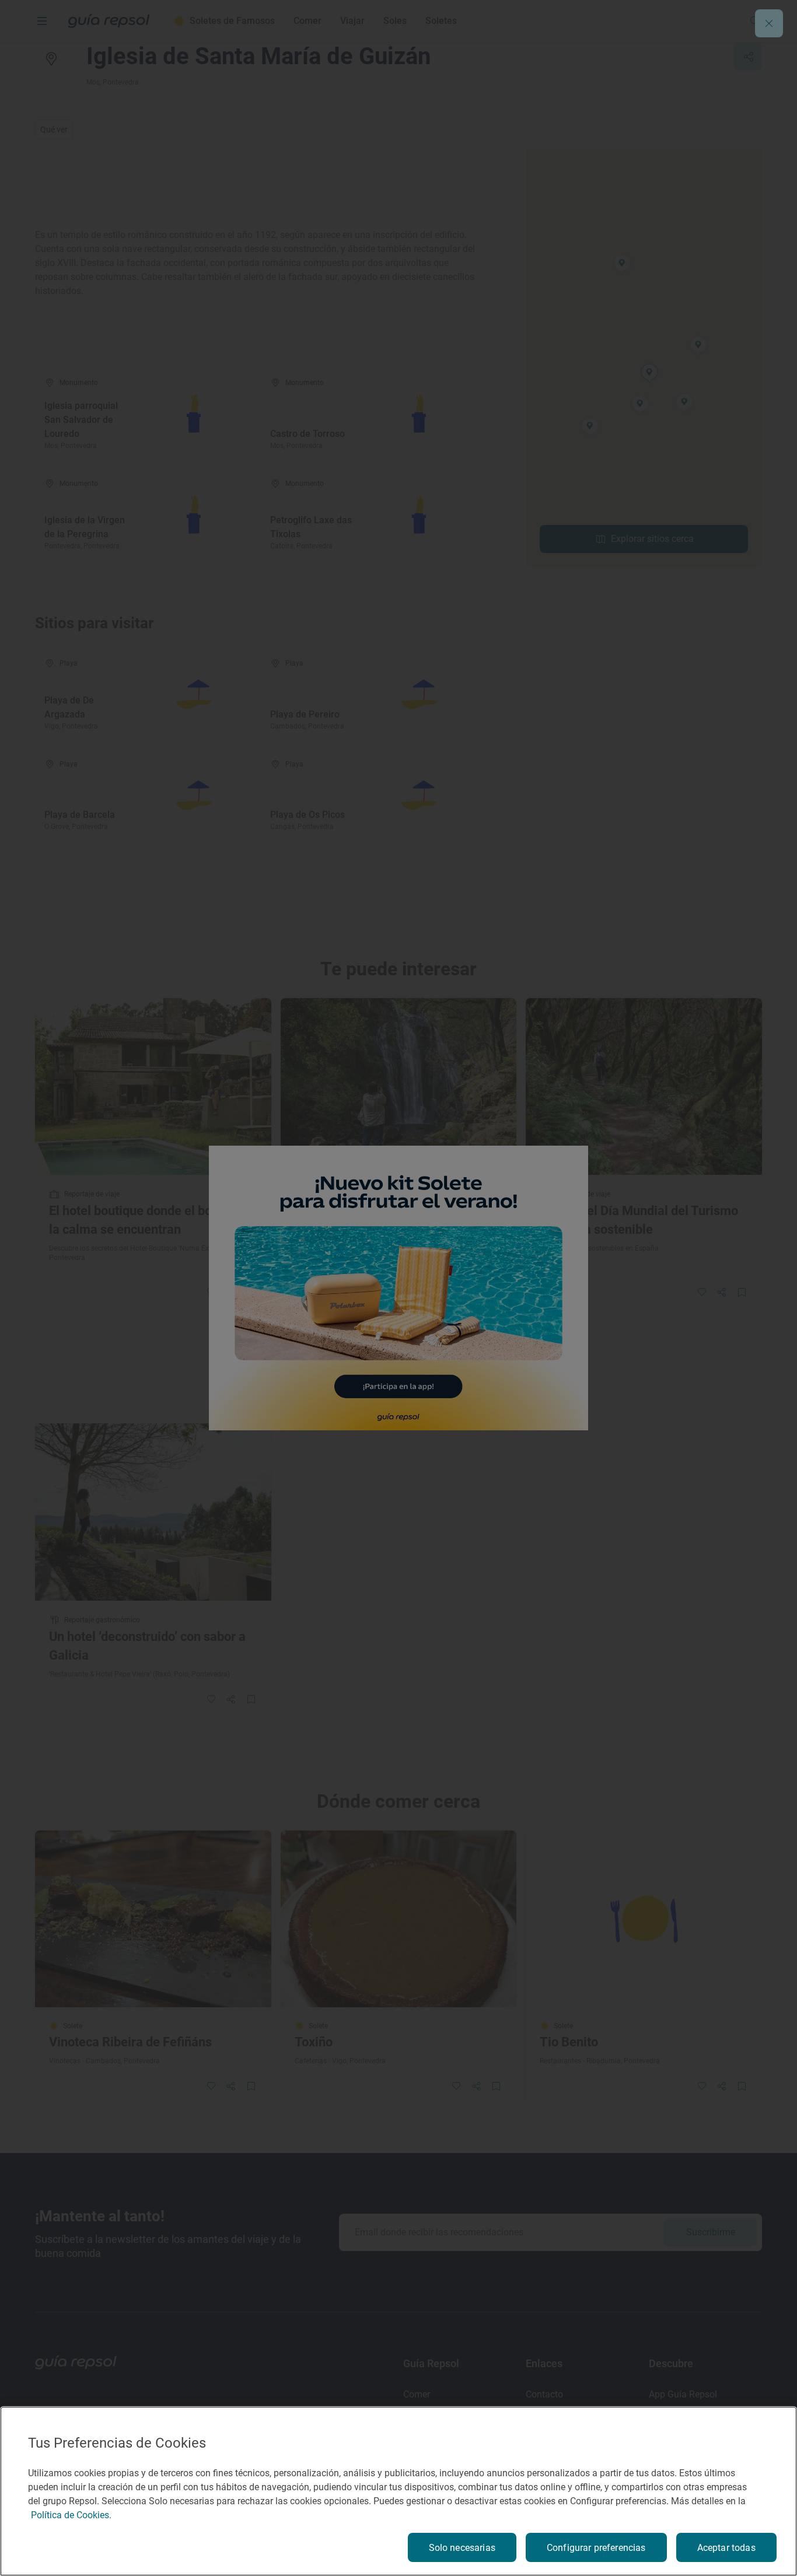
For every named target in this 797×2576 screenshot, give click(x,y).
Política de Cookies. (71, 2515)
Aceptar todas (726, 2548)
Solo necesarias (462, 2548)
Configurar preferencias (596, 2548)
